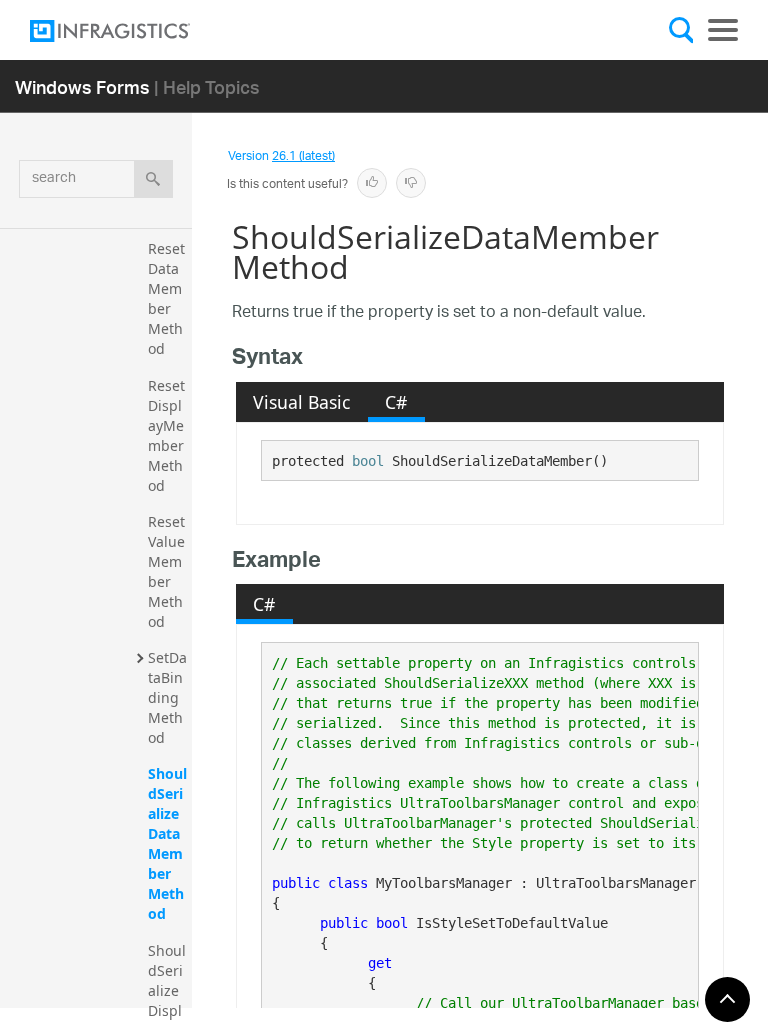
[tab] (302, 402)
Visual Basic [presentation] (301, 402)
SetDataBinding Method (167, 697)
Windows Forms (82, 86)
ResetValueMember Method (166, 571)
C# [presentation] (396, 402)
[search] (153, 179)
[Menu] (723, 30)
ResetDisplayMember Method (168, 435)
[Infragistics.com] (130, 31)
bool (368, 461)
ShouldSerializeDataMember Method (167, 843)
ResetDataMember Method (166, 298)
